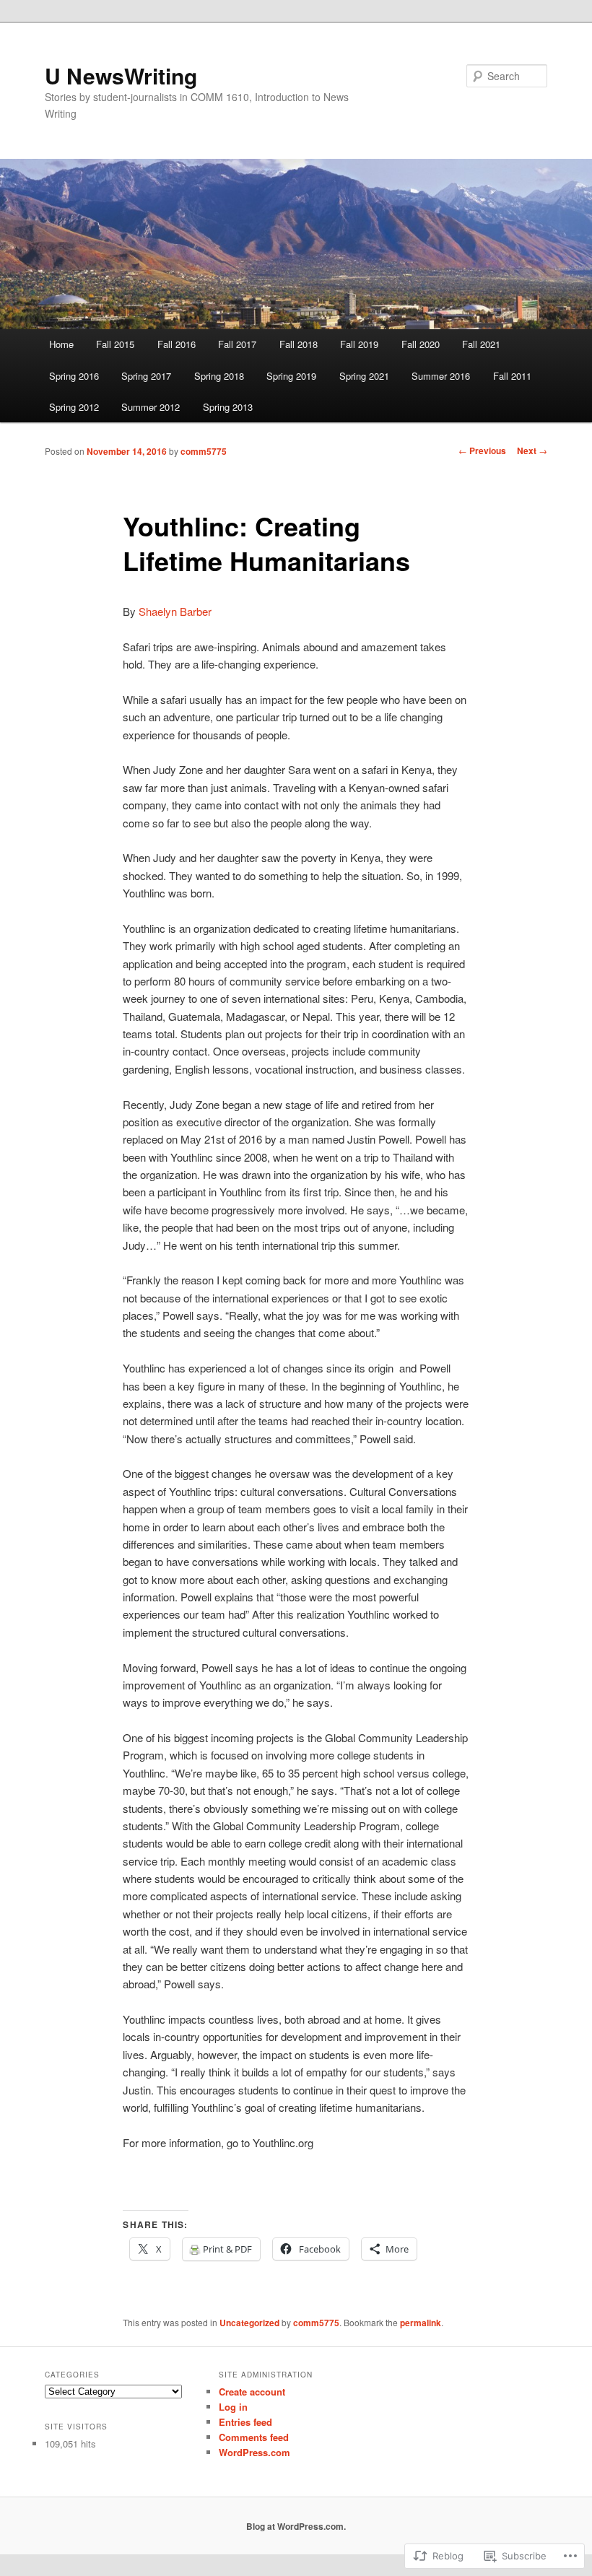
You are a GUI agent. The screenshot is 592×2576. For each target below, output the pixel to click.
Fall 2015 (115, 344)
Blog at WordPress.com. (296, 2526)
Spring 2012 (74, 407)
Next (532, 451)
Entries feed (245, 2422)
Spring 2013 (228, 407)
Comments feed (254, 2437)
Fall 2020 (421, 344)
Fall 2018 (299, 344)
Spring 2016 (74, 376)
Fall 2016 (177, 344)
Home (61, 344)
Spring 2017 (146, 376)
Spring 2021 (364, 376)
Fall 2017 (237, 344)
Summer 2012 (151, 407)
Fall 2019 (359, 344)
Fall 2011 (512, 376)
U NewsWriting (121, 75)
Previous (482, 451)
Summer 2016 (441, 376)
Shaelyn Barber (175, 611)
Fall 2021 (481, 344)
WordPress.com (254, 2452)
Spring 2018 (219, 376)
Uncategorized (249, 2323)
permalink (421, 2323)
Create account (252, 2392)
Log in (233, 2407)
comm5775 (204, 451)
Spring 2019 (291, 376)
